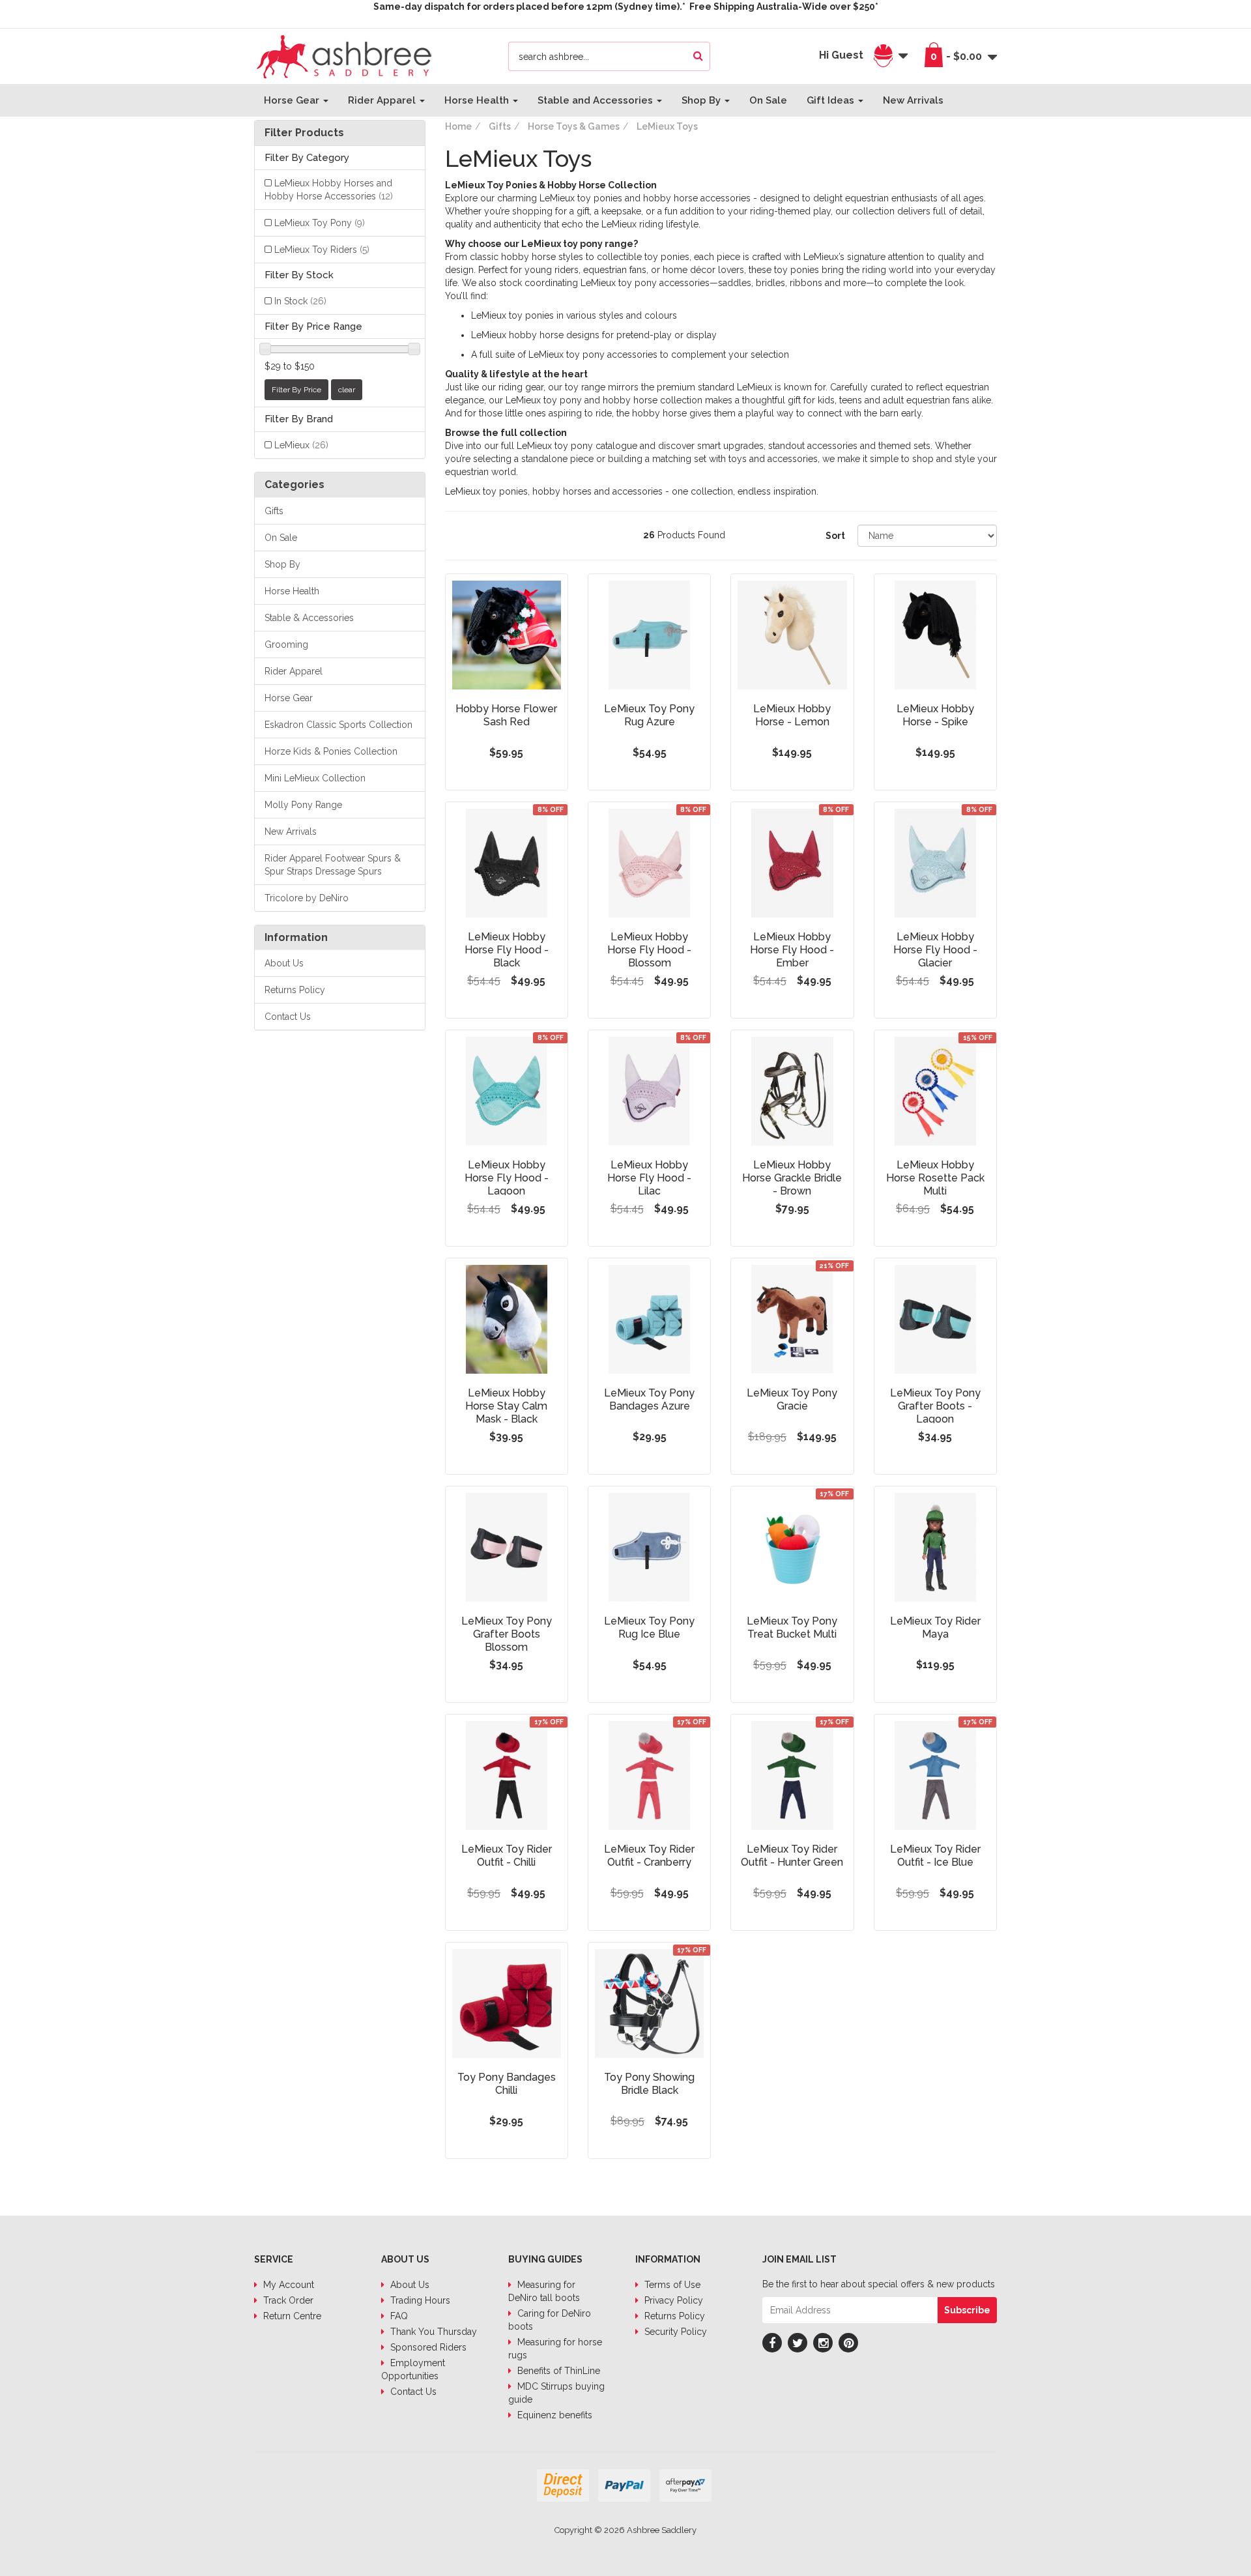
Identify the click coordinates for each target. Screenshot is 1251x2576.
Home (458, 126)
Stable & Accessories (309, 618)
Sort (835, 536)
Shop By (702, 100)
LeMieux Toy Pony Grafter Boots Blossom (507, 1634)
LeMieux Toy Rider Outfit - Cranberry (649, 1856)
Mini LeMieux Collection (315, 778)
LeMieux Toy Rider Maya (935, 1628)
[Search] (698, 56)
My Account (287, 2285)
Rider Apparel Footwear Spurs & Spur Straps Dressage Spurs (333, 865)
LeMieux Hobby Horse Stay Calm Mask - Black (506, 1406)
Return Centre (291, 2316)
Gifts (274, 511)
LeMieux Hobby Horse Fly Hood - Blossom (649, 950)
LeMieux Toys (667, 126)
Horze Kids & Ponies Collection (331, 751)
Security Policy (674, 2332)
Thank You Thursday (432, 2332)
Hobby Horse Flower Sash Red (506, 715)
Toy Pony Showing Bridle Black (649, 2084)
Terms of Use (671, 2285)
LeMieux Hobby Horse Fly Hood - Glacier (935, 950)
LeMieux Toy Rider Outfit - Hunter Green (792, 1856)
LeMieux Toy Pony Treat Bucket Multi (792, 1628)
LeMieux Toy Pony (320, 223)
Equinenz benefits (554, 2415)
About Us (284, 963)
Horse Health (478, 100)
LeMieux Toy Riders (322, 250)
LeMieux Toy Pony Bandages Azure (649, 1399)
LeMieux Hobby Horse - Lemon (792, 715)
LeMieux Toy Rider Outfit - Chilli (507, 1856)
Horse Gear (293, 100)
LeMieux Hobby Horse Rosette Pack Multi (935, 1178)
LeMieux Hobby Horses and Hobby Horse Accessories (329, 190)
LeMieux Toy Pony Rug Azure (649, 715)
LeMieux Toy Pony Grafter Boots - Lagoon (935, 1406)
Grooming (286, 644)
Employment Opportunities (413, 2369)
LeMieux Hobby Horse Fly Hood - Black (507, 950)
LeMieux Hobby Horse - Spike (935, 715)
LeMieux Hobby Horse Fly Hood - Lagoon (507, 1178)
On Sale (768, 100)
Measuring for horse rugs (555, 2349)
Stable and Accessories (597, 100)
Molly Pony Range (303, 805)
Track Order (287, 2300)
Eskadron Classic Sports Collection (338, 725)
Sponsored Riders (427, 2347)
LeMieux (301, 445)
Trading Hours (419, 2300)
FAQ (398, 2316)
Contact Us (288, 1017)
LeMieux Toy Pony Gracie (792, 1399)
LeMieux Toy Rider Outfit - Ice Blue (935, 1856)
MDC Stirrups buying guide (556, 2393)
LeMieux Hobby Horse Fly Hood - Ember (792, 950)
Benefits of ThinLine (557, 2371)
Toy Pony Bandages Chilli (507, 2084)
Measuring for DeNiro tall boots (544, 2291)
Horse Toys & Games (574, 126)
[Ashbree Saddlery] (344, 55)
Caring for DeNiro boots (550, 2320)
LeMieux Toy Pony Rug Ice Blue (649, 1628)
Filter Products (304, 133)
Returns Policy (295, 990)
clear (347, 390)
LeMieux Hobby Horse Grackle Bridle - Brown (792, 1178)
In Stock (300, 301)
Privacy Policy (672, 2300)
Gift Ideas (832, 100)
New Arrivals (913, 100)
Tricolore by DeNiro (307, 898)
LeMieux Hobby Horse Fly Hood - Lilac (649, 1178)
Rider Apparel (383, 100)
